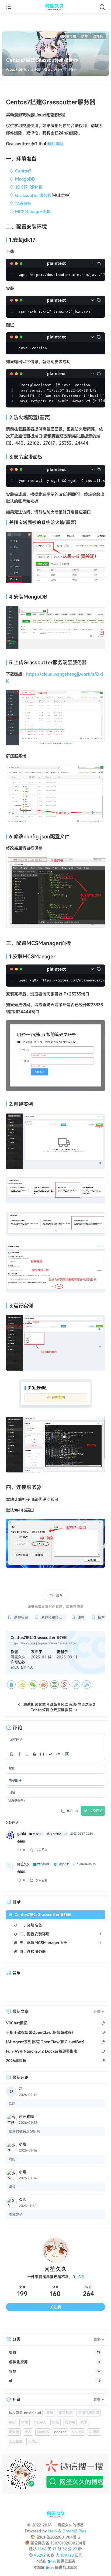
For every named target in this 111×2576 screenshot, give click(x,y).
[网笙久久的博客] (55, 7)
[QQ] (11, 1685)
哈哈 (12, 2104)
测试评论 (16, 2215)
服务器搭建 (68, 36)
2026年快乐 (16, 2061)
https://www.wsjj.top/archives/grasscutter (44, 1643)
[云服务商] (52, 2561)
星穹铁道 (66, 2413)
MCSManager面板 (33, 212)
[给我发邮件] (68, 2321)
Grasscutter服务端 (33, 195)
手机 (12, 2422)
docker (60, 2432)
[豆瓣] (54, 1685)
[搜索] (102, 7)
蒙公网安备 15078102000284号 (58, 2543)
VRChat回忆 (17, 2023)
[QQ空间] (22, 1685)
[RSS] (93, 2321)
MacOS (43, 2432)
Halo (53, 2531)
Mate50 (40, 2422)
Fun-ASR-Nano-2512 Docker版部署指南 (42, 2051)
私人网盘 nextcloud (25, 2413)
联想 (84, 2422)
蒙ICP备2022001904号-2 (58, 2537)
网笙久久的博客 (70, 2525)
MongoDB (25, 179)
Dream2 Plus (74, 2531)
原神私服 (21, 1617)
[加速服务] (50, 2567)
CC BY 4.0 (24, 1667)
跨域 (55, 2422)
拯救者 (14, 2432)
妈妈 (12, 2159)
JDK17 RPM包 (29, 187)
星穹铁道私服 (89, 2413)
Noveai (78, 2432)
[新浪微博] (44, 1685)
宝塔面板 (23, 203)
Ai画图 (94, 2432)
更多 (97, 2012)
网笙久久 (18, 1657)
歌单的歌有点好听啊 (24, 2131)
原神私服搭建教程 (54, 1617)
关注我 (55, 2307)
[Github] (43, 2321)
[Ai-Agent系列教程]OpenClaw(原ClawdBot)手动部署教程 (48, 2042)
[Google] (65, 1685)
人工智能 (16, 2441)
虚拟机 (98, 36)
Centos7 (23, 171)
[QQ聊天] (18, 2321)
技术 (85, 36)
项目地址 (56, 144)
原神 (81, 1617)
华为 (25, 2422)
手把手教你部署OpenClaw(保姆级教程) (39, 2032)
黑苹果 (70, 2422)
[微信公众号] (55, 2474)
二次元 (33, 2441)
